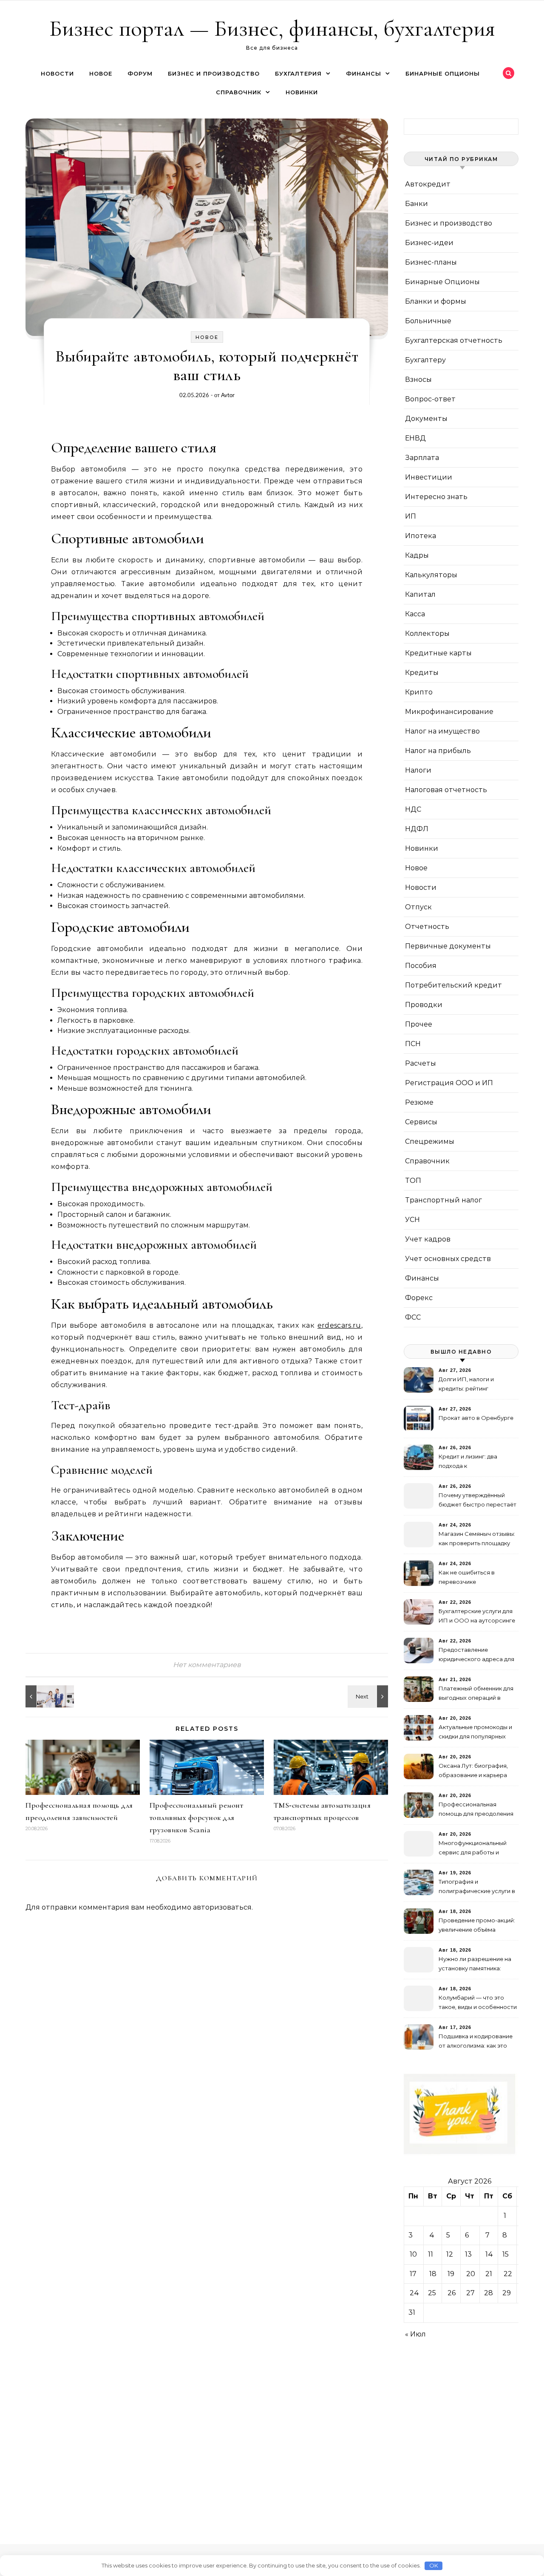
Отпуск (418, 907)
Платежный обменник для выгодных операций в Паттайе (476, 1694)
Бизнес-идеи (429, 243)
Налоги (418, 770)
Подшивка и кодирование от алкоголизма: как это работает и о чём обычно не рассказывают (476, 2042)
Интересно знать (436, 497)
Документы (426, 419)
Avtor (228, 395)
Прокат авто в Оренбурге (476, 1418)
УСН (412, 1220)
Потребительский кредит (453, 985)
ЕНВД (415, 438)
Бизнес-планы (431, 262)
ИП (411, 516)
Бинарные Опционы (443, 73)
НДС (413, 809)
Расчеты (421, 1063)
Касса (415, 614)
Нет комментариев (207, 1665)
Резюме (419, 1102)
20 (471, 2274)
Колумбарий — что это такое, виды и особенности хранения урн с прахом (478, 2003)
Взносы (418, 379)
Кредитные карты (438, 653)
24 (414, 2293)
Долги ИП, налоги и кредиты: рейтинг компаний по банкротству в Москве (476, 1385)
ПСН (413, 1044)
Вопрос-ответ (430, 399)
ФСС (413, 1317)
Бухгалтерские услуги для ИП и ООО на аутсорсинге (477, 1616)
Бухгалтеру (425, 360)
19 (451, 2274)
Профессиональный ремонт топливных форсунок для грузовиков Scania (197, 1817)
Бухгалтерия (298, 73)
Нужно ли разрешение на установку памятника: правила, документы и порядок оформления (475, 1965)
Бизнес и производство (214, 73)
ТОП (413, 1181)
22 (508, 2274)
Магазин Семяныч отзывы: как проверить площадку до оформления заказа (477, 1539)
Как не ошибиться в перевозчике (467, 1577)
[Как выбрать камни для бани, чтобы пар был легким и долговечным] (369, 1696)
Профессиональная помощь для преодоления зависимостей (476, 1810)
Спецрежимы (430, 1141)
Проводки (424, 1005)
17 (413, 2274)
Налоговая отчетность (446, 790)
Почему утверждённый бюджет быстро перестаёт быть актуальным (477, 1501)
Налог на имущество (442, 731)
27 (470, 2293)
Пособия (421, 966)
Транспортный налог (443, 1200)
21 (489, 2274)
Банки (416, 204)
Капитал (420, 594)
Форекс (419, 1298)
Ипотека (421, 536)
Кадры (417, 555)
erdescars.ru (339, 1325)
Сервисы (421, 1122)
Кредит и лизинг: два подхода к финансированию (468, 1462)
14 (489, 2254)
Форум (140, 73)
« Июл (415, 2334)
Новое (101, 73)
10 (413, 2254)
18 (433, 2274)
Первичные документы (448, 946)
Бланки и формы (436, 301)
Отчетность (427, 927)
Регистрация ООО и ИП (449, 1083)
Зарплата (422, 458)
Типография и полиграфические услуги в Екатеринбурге (477, 1887)
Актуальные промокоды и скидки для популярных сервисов (475, 1733)
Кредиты (422, 673)
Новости (57, 73)
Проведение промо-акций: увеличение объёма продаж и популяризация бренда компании (477, 1926)
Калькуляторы (431, 575)
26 (452, 2293)
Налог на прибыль (438, 751)
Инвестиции (429, 477)
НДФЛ (417, 829)
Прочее (419, 1024)
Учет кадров (428, 1239)
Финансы (364, 73)
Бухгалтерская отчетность (454, 340)
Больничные (428, 321)
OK (434, 2565)
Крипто (419, 692)
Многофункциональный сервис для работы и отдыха (473, 1849)
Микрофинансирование (449, 712)
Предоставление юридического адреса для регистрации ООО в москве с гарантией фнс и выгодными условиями (476, 1655)
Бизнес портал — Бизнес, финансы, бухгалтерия (272, 28)
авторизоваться (222, 1907)
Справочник (239, 92)
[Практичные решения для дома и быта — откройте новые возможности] (45, 1696)
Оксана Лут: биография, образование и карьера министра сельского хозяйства (473, 1771)
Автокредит (428, 184)
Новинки (302, 92)
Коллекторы (427, 633)
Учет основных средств (448, 1259)
